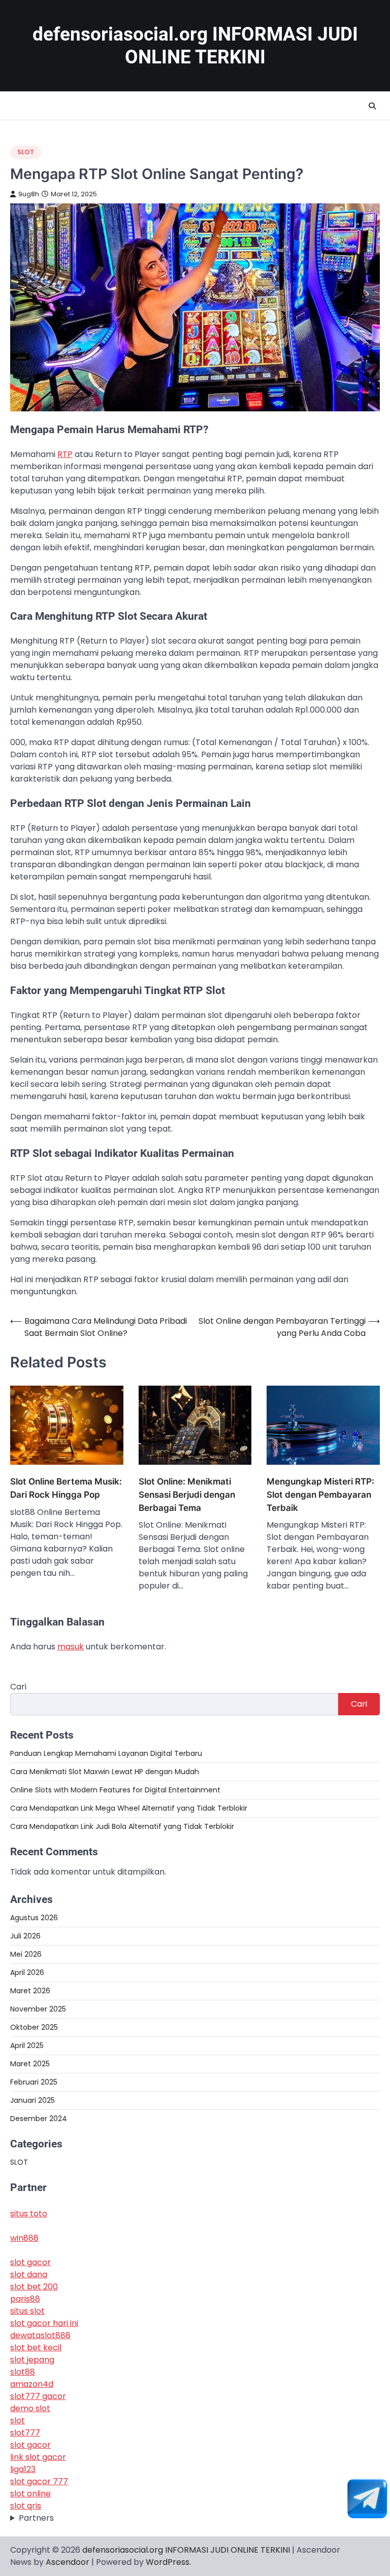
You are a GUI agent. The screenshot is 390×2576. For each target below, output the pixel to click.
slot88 (23, 2372)
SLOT (26, 152)
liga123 (23, 2469)
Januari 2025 (32, 2100)
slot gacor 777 (39, 2481)
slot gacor (30, 2262)
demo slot (30, 2408)
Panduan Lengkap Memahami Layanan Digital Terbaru (106, 1753)
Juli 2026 (25, 1936)
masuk (71, 1647)
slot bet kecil (36, 2348)
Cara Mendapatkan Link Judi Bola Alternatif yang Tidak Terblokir (122, 1826)
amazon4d (32, 2384)
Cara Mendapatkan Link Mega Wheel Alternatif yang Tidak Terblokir (129, 1808)
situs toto (29, 2214)
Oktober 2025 (34, 2027)
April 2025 (27, 2045)
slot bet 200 (34, 2287)
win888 (24, 2238)
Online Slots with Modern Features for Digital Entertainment (115, 1790)
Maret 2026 (30, 1991)
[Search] (372, 106)
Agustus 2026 (34, 1918)
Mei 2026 (26, 1954)
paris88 (25, 2299)
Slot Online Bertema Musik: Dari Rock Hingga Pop (66, 1488)
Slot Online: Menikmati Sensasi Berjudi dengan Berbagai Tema (187, 1494)
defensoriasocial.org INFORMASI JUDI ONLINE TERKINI (186, 2550)
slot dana (29, 2274)
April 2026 (27, 1972)
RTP (65, 454)
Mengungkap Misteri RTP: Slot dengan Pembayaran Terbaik (320, 1494)
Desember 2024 (39, 2119)
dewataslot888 (40, 2335)
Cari (18, 1687)
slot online (30, 2494)
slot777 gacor (38, 2396)
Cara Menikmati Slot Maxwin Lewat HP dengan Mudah (105, 1772)
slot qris (26, 2506)
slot (18, 2421)
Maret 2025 (30, 2064)
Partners (36, 2518)
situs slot (27, 2311)
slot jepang (32, 2360)
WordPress (168, 2562)
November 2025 (38, 2009)
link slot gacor (38, 2457)
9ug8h (29, 194)
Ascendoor (68, 2562)
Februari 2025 (34, 2082)
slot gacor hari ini (44, 2323)
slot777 (25, 2433)
